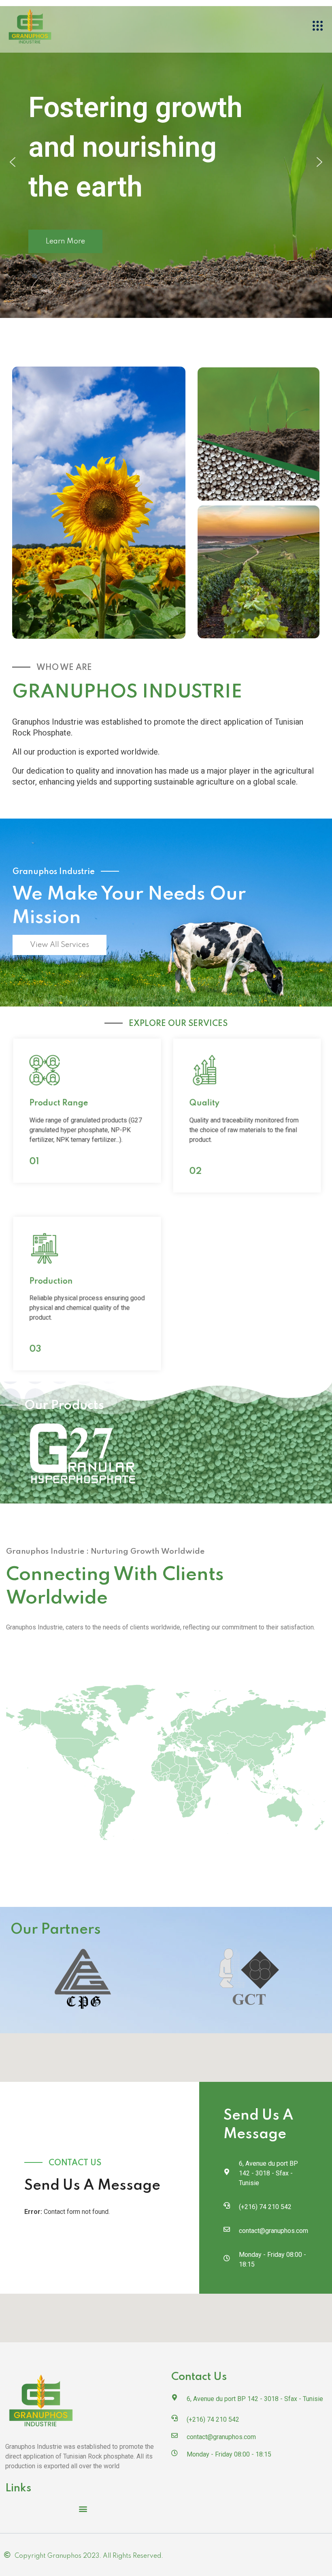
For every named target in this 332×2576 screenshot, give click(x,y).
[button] (318, 26)
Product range (56, 1103)
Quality (202, 1103)
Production (48, 1281)
